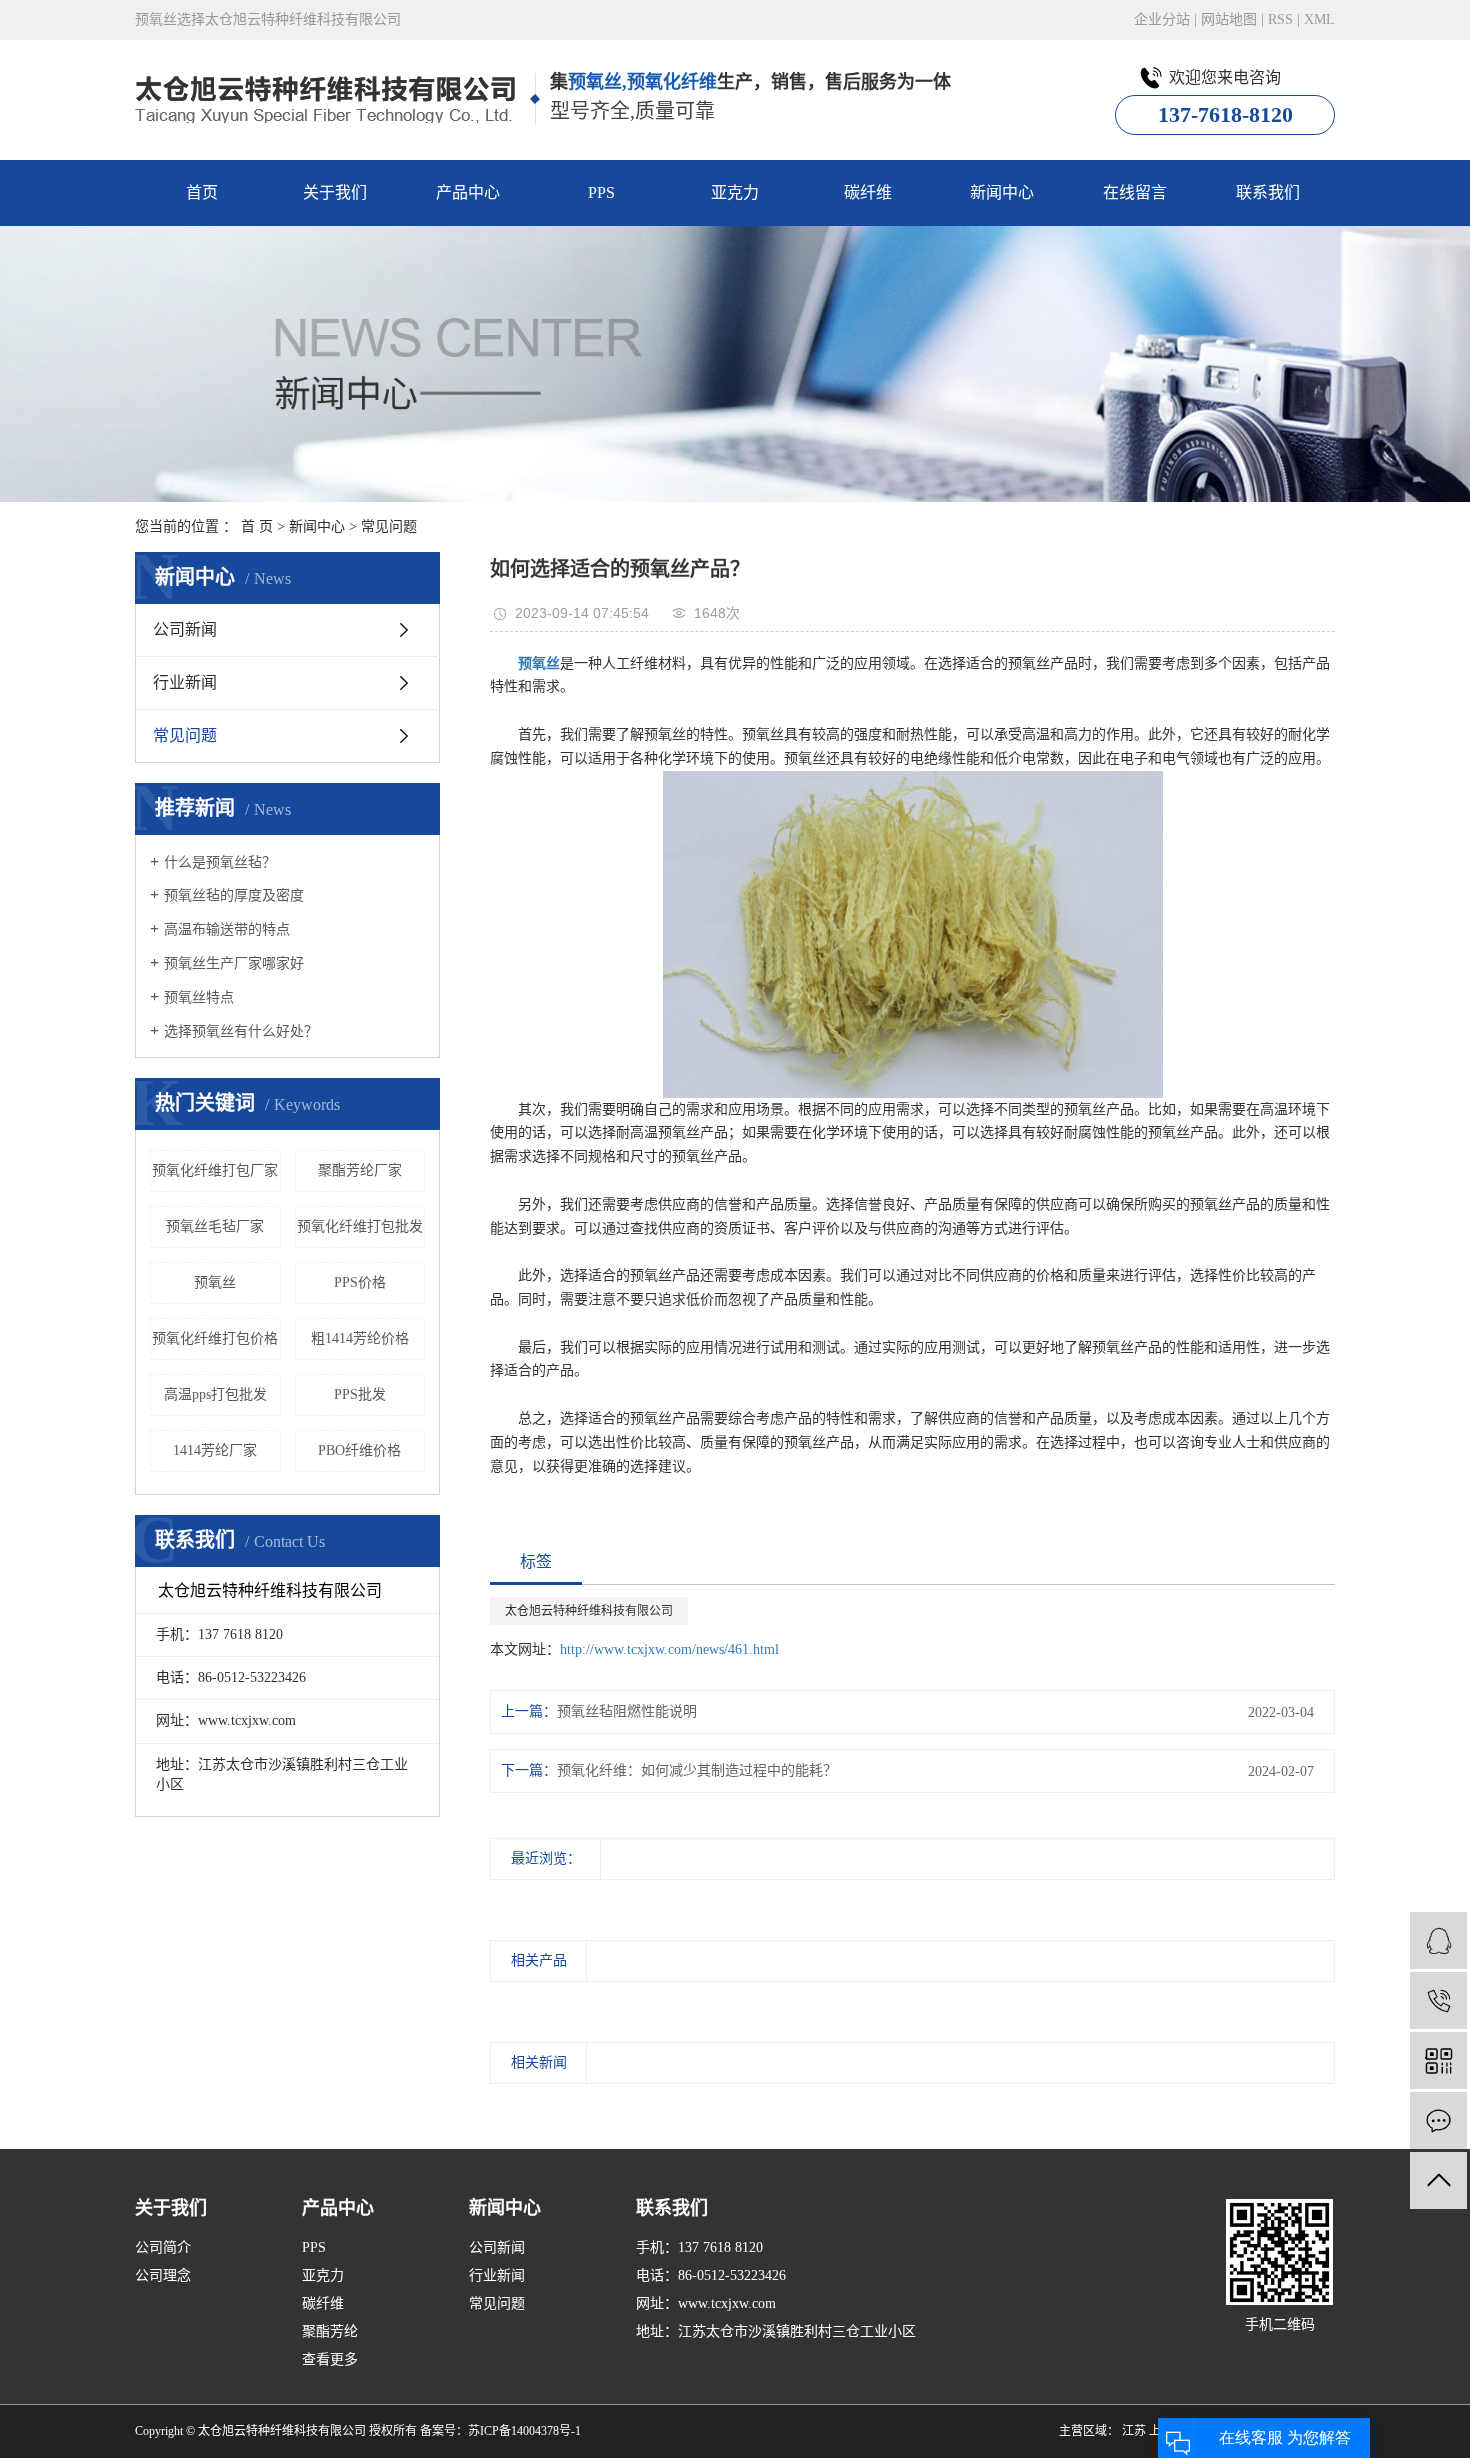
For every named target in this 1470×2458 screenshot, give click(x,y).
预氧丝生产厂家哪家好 (234, 963)
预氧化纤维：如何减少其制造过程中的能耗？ (697, 1770)
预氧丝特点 (199, 997)
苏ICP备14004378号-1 (524, 2431)
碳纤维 (868, 192)
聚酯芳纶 (330, 2331)
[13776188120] (1438, 2000)
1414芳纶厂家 (215, 1450)
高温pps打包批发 (215, 1394)
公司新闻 (185, 629)
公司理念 (163, 2275)
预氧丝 (215, 1282)
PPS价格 (360, 1282)
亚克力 (735, 192)
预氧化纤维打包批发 (360, 1226)
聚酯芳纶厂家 (360, 1170)
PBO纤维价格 (359, 1450)
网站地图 (1229, 19)
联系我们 (1268, 192)
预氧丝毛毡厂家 (215, 1226)
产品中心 (468, 192)
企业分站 (1162, 19)
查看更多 (330, 2359)
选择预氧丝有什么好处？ (241, 1031)
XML (1319, 19)
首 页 (257, 526)
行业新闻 (185, 682)
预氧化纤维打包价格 (215, 1338)
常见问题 (389, 526)
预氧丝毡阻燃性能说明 (627, 1711)
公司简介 (163, 2247)
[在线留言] (1438, 2120)
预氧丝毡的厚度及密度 (234, 895)
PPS (601, 192)
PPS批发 (360, 1394)
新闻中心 (1002, 192)
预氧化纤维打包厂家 (215, 1170)
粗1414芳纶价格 (360, 1338)
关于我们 (335, 192)
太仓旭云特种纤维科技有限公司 (589, 1611)
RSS (1280, 19)
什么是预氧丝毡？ (220, 862)
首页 (202, 192)
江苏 (1134, 2431)
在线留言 (1135, 192)
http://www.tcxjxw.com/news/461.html (669, 1649)
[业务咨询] (1438, 1940)
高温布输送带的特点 (227, 929)
